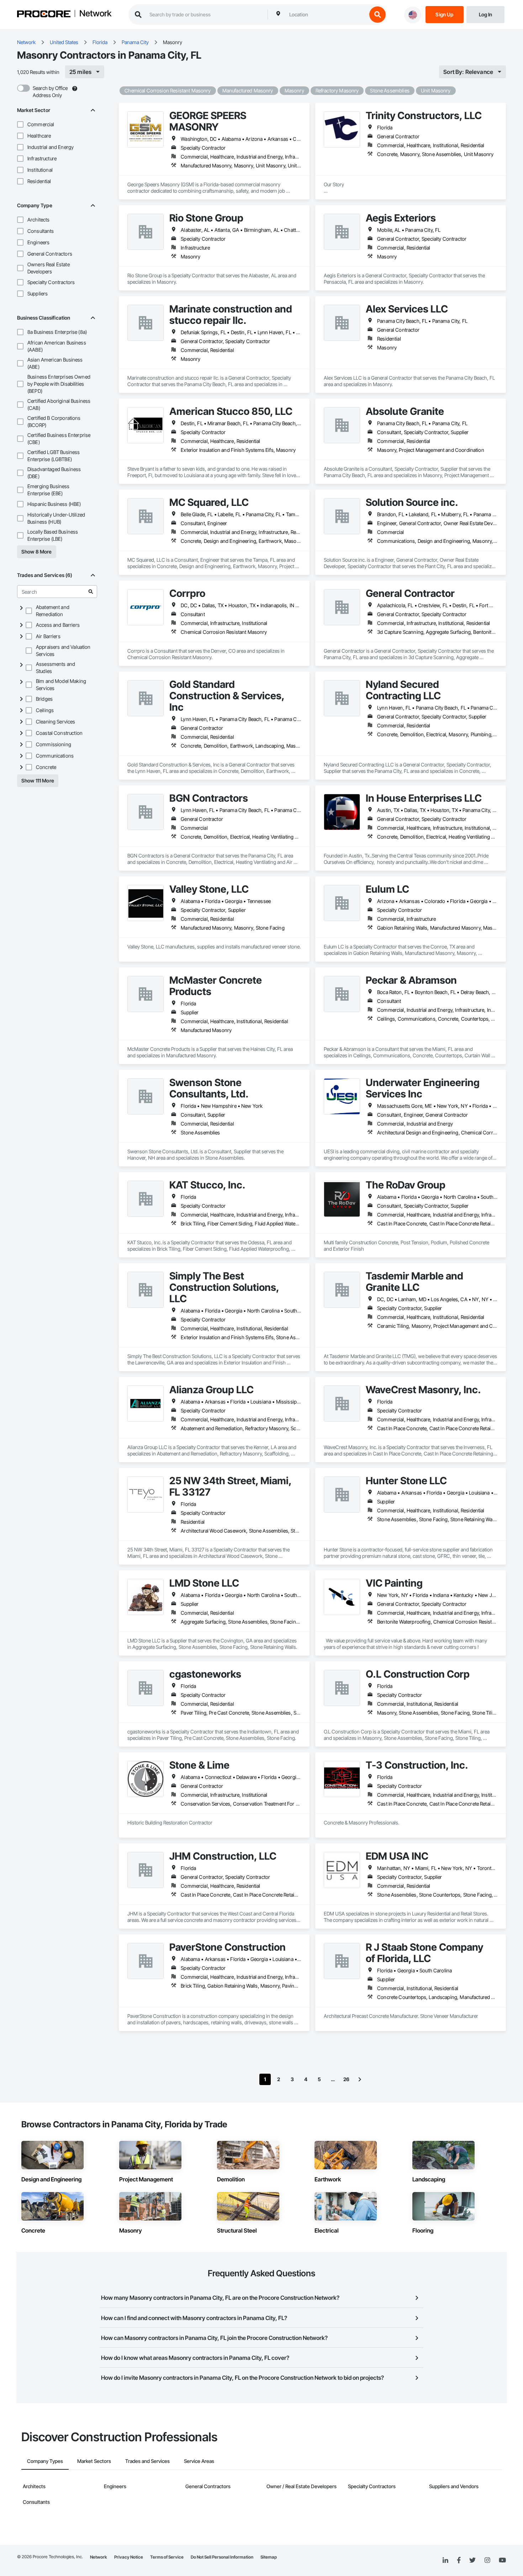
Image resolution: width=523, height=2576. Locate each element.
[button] (20, 124)
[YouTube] (502, 2560)
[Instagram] (487, 2561)
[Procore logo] (44, 15)
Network (95, 14)
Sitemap (269, 2557)
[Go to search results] (91, 592)
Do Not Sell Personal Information (222, 2557)
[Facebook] (459, 2561)
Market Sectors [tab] (94, 2461)
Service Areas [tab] (199, 2461)
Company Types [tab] (45, 2461)
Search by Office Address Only (50, 92)
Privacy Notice (129, 2557)
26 (346, 2079)
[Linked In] (445, 2560)
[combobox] (326, 15)
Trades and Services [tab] (147, 2461)
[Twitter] (472, 2560)
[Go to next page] (360, 2079)
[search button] (377, 15)
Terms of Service (167, 2557)
